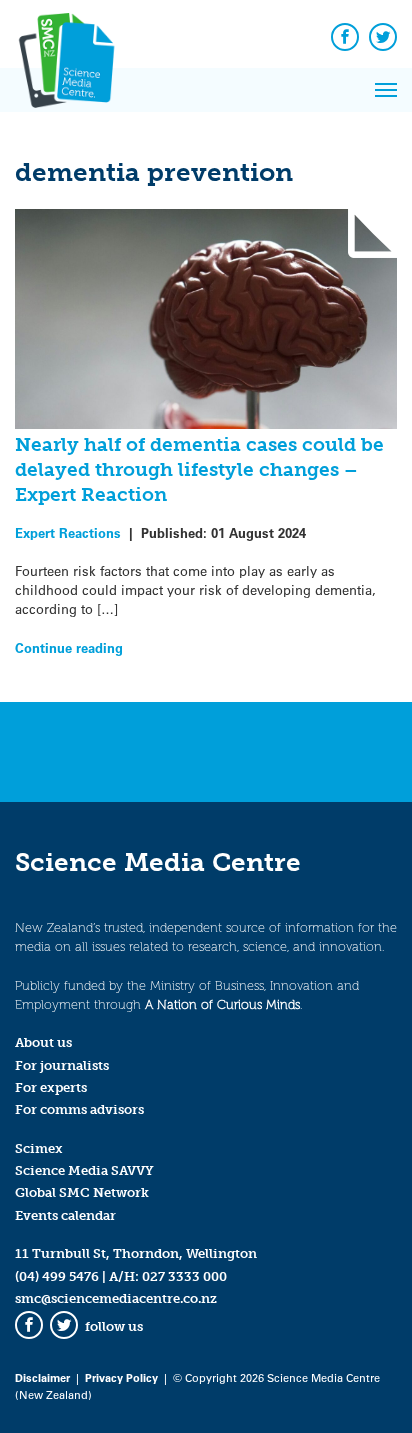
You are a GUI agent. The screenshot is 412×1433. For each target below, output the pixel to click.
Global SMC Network (82, 1192)
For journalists (62, 1065)
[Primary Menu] (386, 90)
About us (43, 1042)
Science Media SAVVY (84, 1170)
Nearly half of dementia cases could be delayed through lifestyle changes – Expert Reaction (199, 469)
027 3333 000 (184, 1276)
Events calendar (65, 1215)
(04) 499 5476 (57, 1276)
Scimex (39, 1148)
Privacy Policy (121, 1377)
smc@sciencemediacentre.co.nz (116, 1298)
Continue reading (69, 647)
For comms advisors (79, 1109)
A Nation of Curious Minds (222, 1004)
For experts (51, 1087)
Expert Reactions (68, 532)
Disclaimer (42, 1377)
